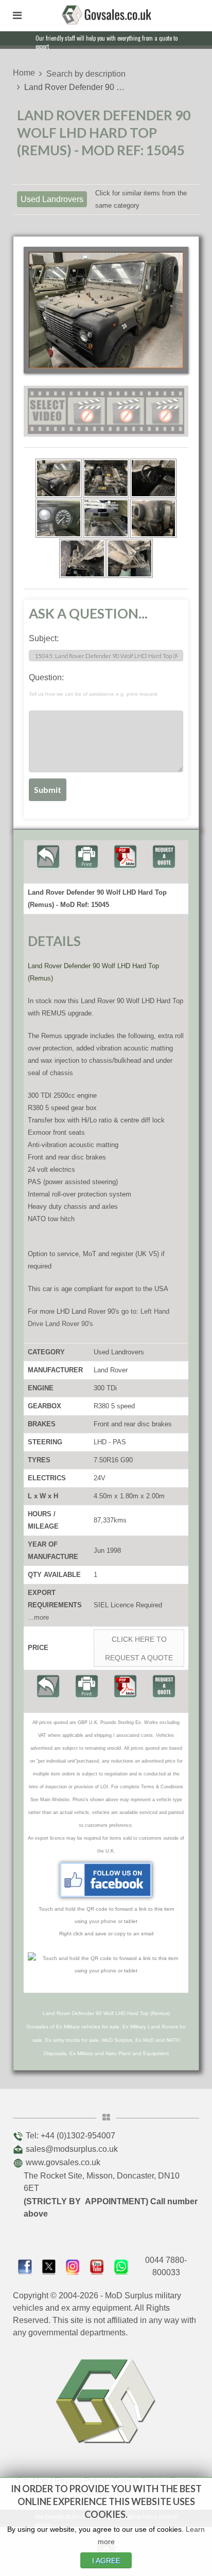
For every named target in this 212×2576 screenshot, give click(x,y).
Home (24, 73)
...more (38, 1617)
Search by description (86, 74)
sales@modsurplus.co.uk (72, 2149)
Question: (93, 685)
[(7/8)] (82, 558)
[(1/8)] (59, 478)
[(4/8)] (59, 518)
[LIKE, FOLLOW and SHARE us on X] (49, 2266)
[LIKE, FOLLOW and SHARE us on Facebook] (25, 2266)
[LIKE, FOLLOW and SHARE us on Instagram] (73, 2266)
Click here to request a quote (139, 1648)
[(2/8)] (106, 478)
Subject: (44, 638)
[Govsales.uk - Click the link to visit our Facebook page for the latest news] (106, 1880)
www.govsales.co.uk (63, 2162)
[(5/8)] (106, 518)
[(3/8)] (153, 478)
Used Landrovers (52, 199)
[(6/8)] (153, 518)
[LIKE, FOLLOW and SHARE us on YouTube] (97, 2266)
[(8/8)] (130, 558)
